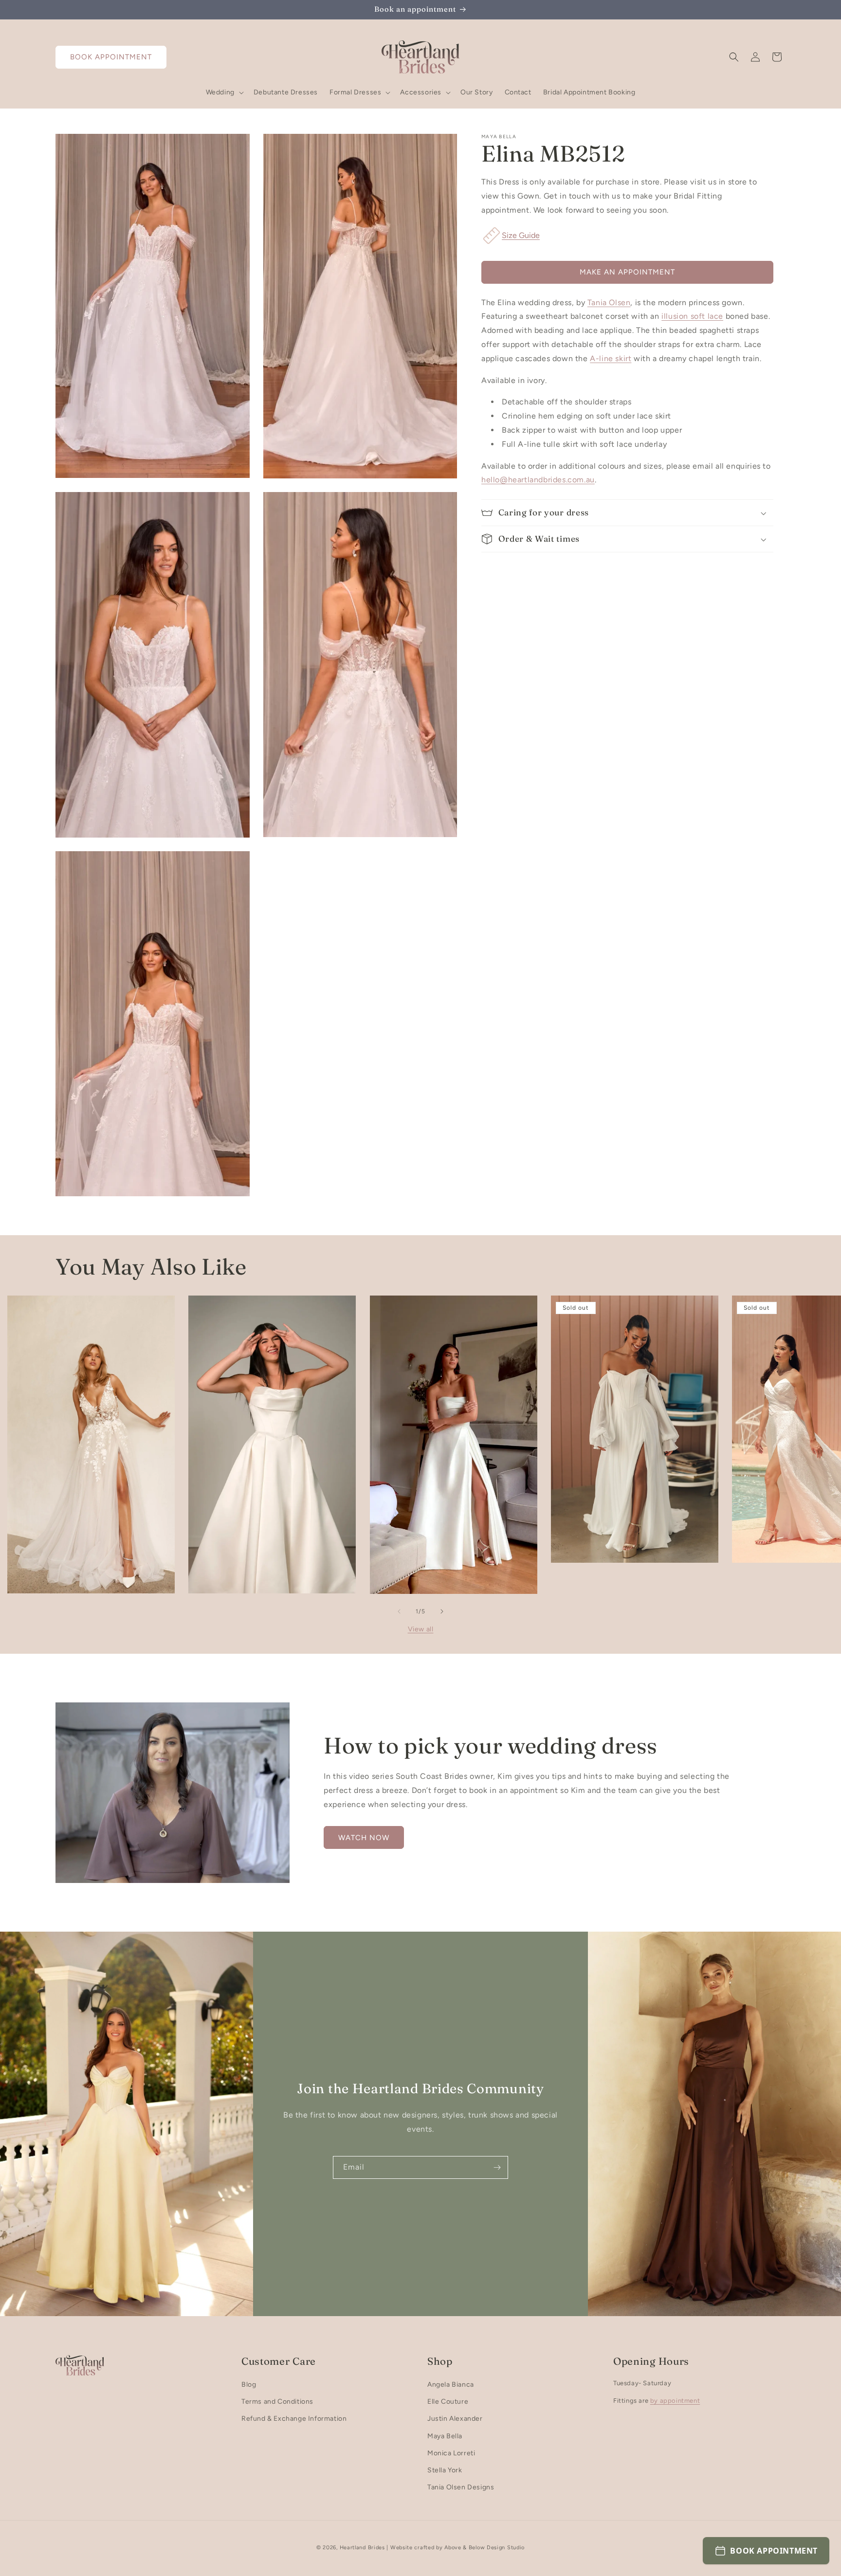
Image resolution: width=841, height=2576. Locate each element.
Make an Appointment (627, 272)
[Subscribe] (497, 2167)
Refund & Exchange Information (294, 2419)
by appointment (675, 2401)
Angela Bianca (451, 2384)
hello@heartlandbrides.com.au (538, 480)
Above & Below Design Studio (484, 2548)
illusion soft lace (692, 316)
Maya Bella (445, 2436)
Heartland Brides (362, 2548)
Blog (249, 2384)
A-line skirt (611, 358)
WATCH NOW (364, 1838)
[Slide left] (399, 1611)
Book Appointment (111, 57)
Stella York (445, 2470)
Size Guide (521, 235)
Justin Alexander (455, 2419)
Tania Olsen (609, 302)
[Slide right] (442, 1611)
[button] (224, 92)
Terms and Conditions (277, 2402)
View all (421, 1629)
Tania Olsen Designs (461, 2487)
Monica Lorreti (451, 2453)
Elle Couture (448, 2402)
